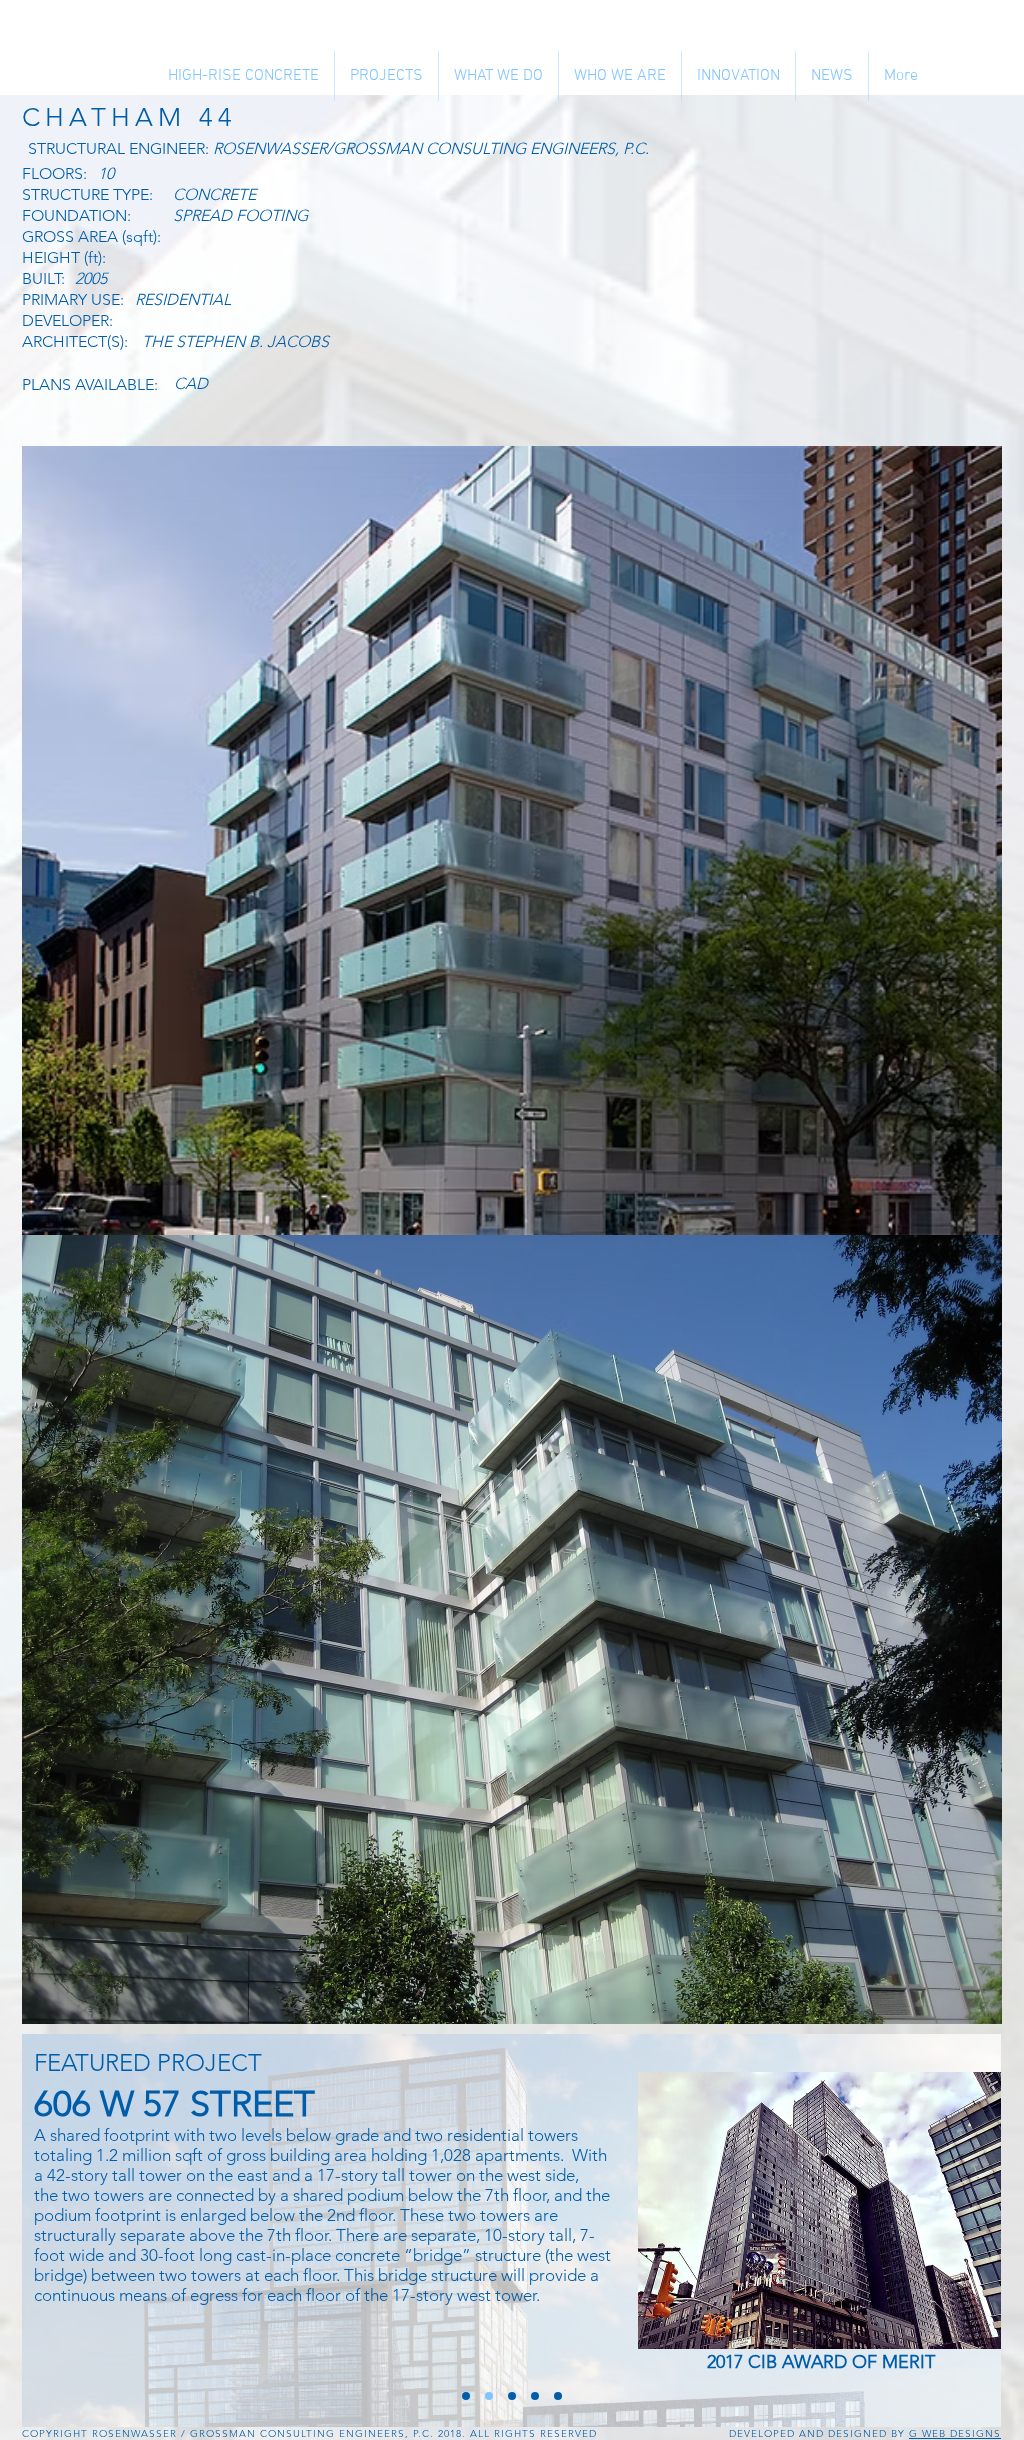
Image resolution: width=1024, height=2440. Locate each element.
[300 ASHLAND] (558, 2396)
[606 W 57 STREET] (489, 2396)
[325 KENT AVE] (512, 2396)
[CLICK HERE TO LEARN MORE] (823, 2210)
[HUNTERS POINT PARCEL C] (466, 2396)
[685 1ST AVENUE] (535, 2396)
